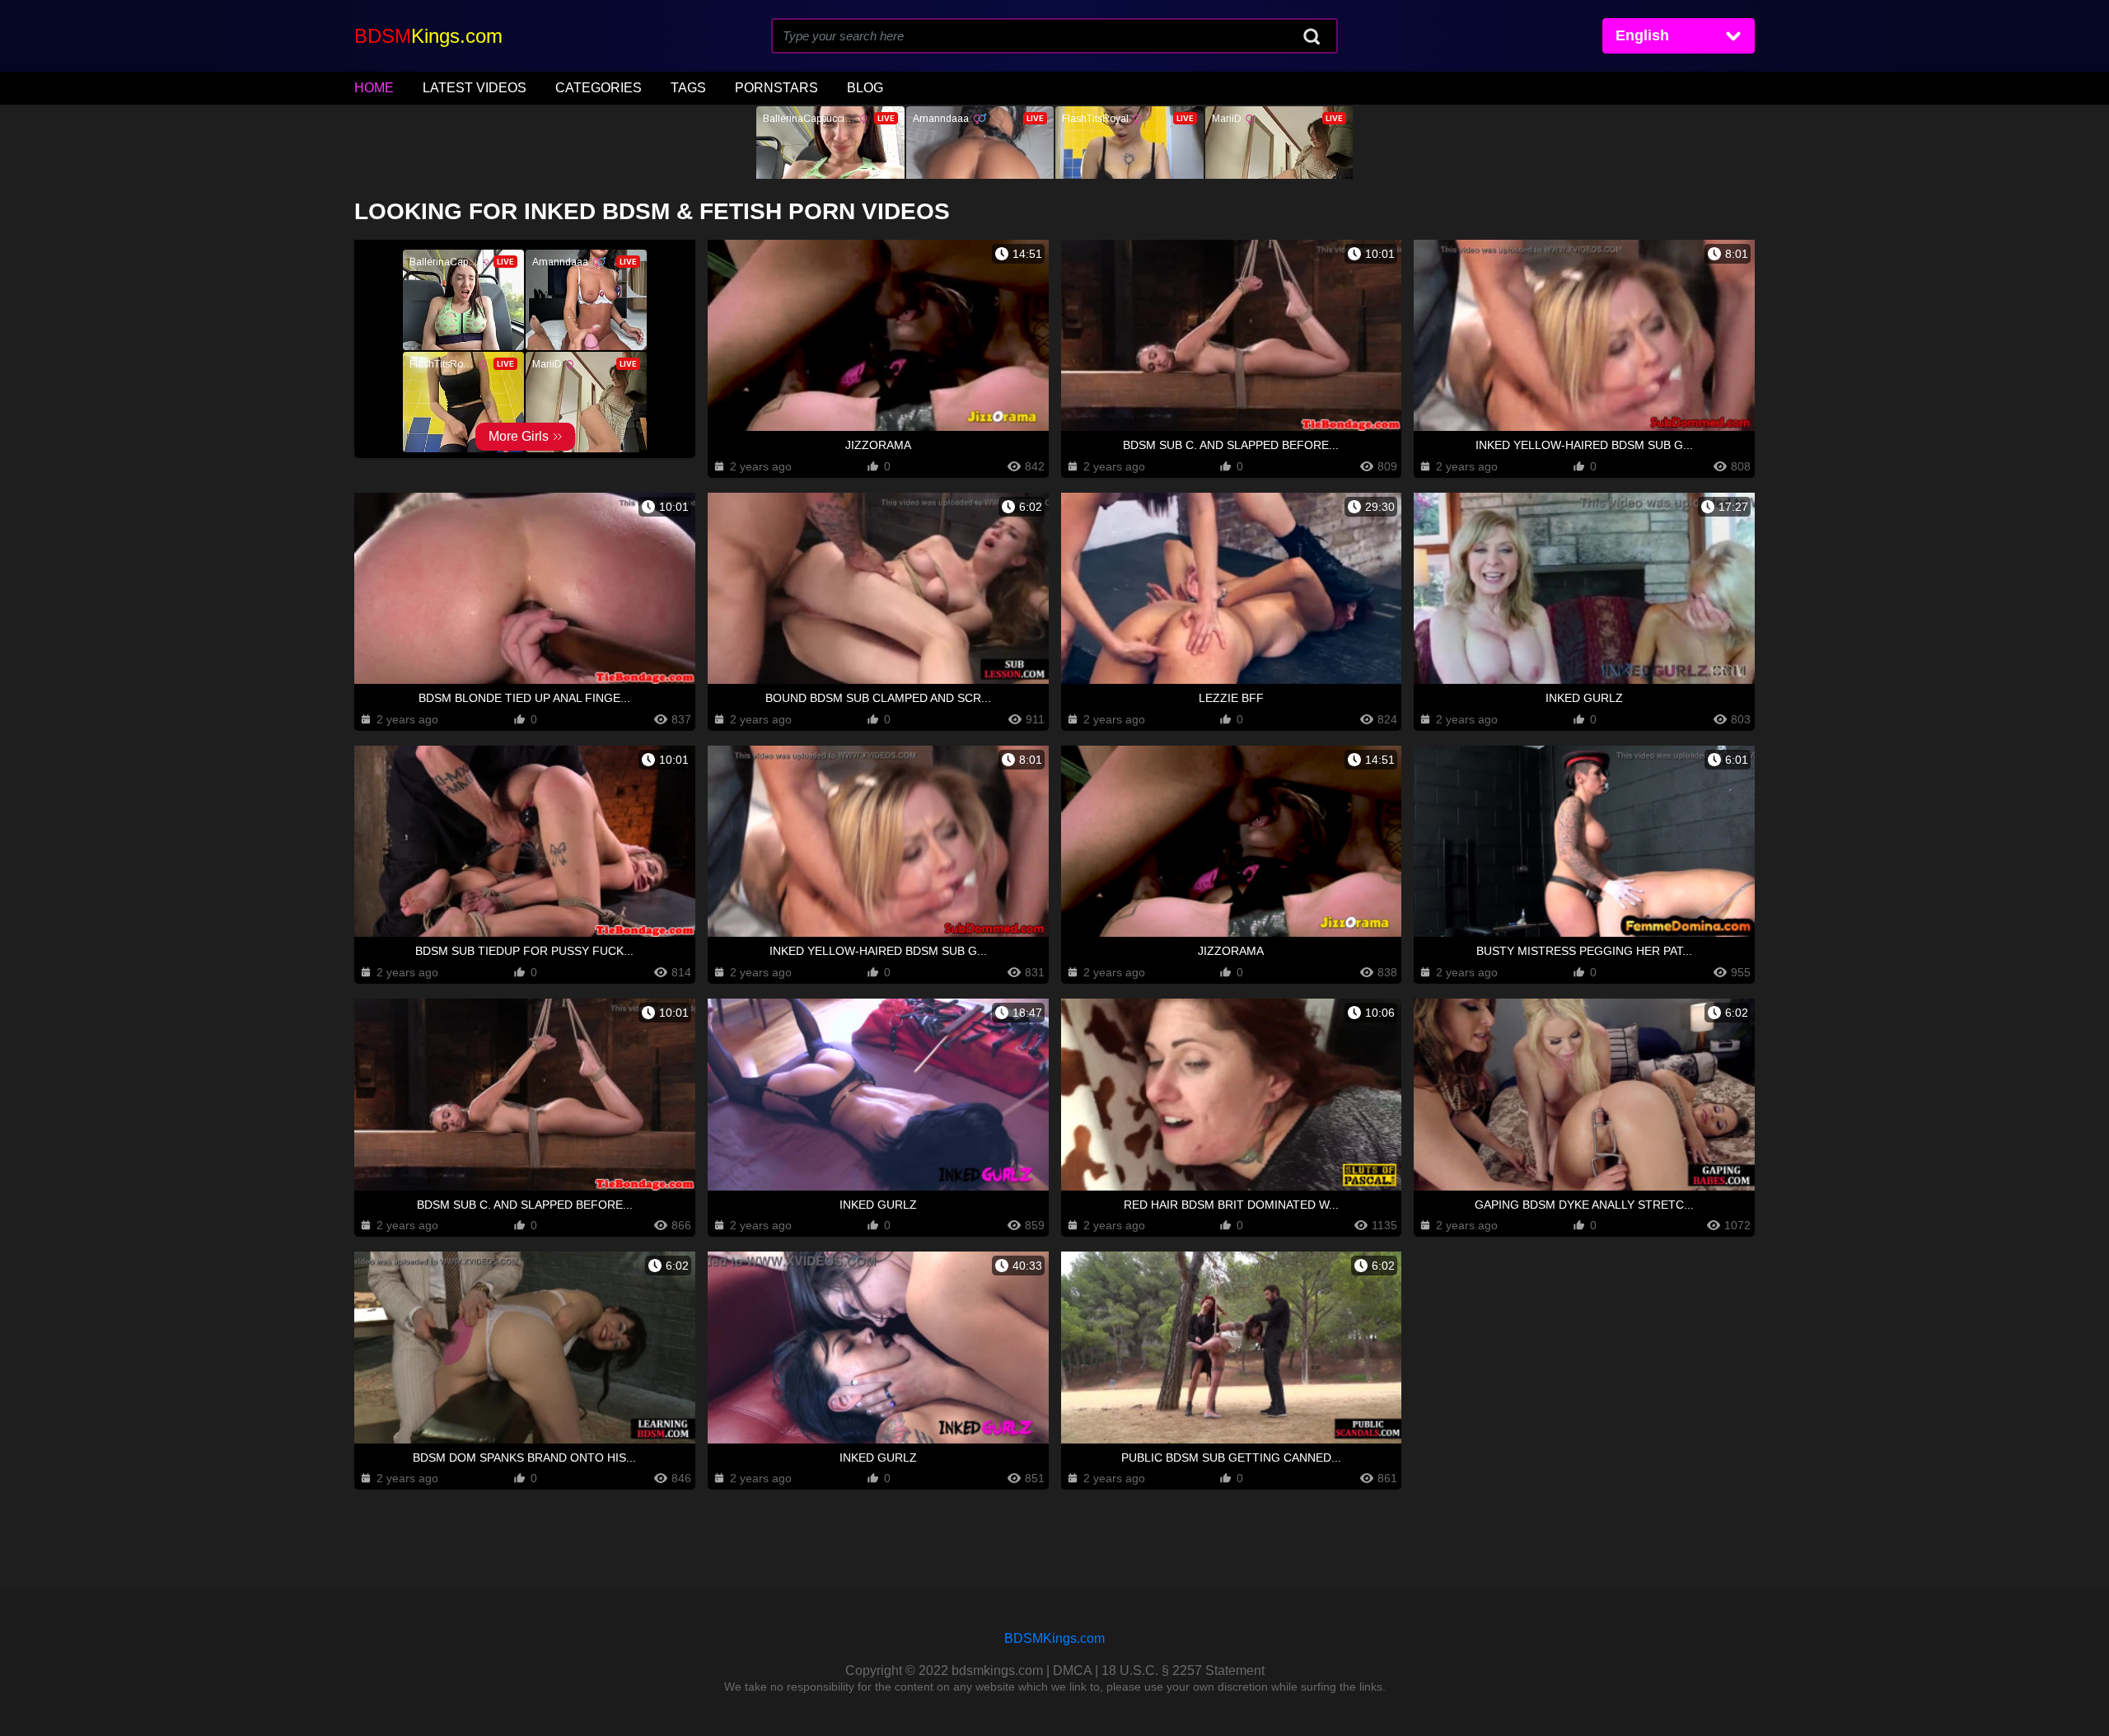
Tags (688, 88)
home (374, 88)
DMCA (1072, 1670)
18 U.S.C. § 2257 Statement (1183, 1670)
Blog (865, 88)
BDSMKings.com (1054, 1638)
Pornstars (776, 88)
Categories (599, 88)
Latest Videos (475, 88)
